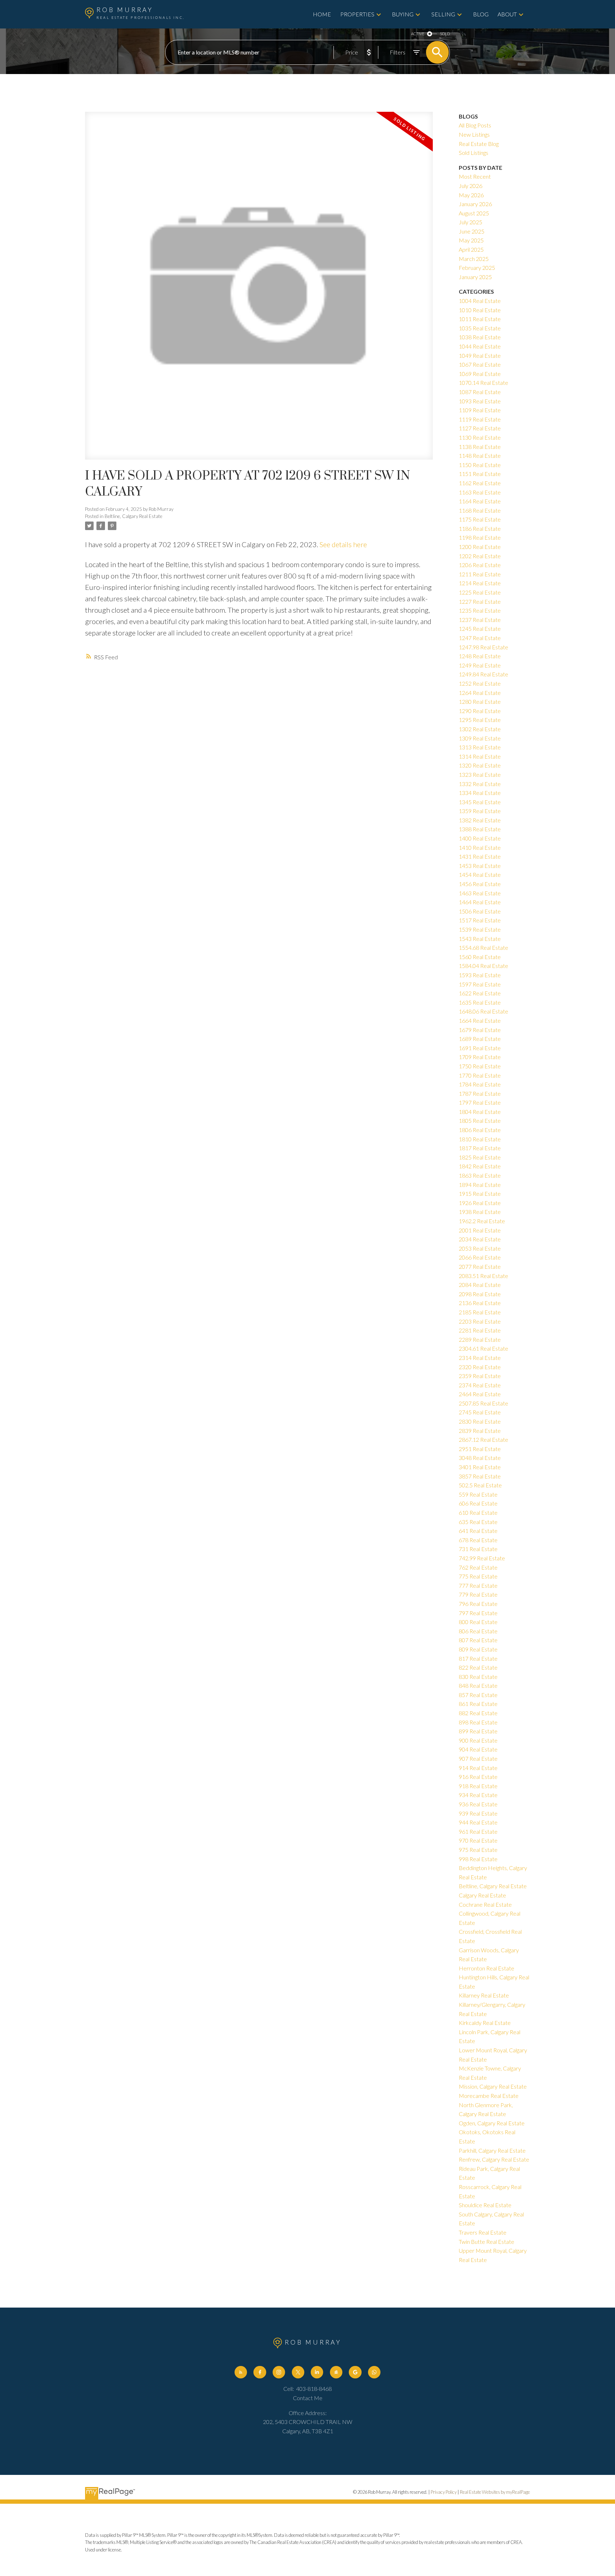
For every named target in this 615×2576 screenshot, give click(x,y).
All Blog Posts (475, 125)
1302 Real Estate (480, 729)
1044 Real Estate (480, 346)
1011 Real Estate (480, 319)
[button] (241, 2372)
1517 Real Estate (480, 920)
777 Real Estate (478, 1585)
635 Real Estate (478, 1522)
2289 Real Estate (480, 1339)
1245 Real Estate (480, 629)
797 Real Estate (478, 1613)
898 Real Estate (478, 1722)
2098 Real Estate (480, 1294)
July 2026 (471, 186)
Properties (357, 14)
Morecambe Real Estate (489, 2096)
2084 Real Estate (480, 1285)
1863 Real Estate (480, 1175)
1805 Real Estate (480, 1121)
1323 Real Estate (480, 774)
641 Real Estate (478, 1531)
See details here (343, 544)
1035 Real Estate (480, 328)
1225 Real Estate (480, 592)
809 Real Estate (478, 1649)
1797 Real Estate (480, 1102)
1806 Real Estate (480, 1130)
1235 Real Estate (480, 610)
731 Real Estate (478, 1549)
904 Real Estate (478, 1749)
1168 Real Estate (480, 510)
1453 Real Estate (480, 866)
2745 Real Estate (480, 1412)
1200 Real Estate (480, 547)
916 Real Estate (478, 1777)
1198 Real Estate (480, 537)
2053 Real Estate (480, 1248)
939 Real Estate (478, 1813)
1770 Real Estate (480, 1075)
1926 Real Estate (480, 1203)
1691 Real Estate (480, 1048)
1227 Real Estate (480, 601)
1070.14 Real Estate (483, 383)
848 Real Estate (478, 1685)
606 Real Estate (478, 1503)
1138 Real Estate (480, 447)
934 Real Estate (478, 1795)
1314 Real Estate (480, 756)
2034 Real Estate (480, 1239)
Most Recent (475, 176)
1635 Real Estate (480, 1002)
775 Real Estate (478, 1576)
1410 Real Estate (480, 847)
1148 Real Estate (480, 455)
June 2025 (472, 231)
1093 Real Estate (480, 401)
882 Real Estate (478, 1713)
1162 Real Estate (480, 483)
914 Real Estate (478, 1768)
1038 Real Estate (480, 337)
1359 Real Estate (480, 811)
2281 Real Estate (480, 1330)
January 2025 (475, 277)
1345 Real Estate (480, 802)
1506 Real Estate (480, 911)
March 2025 (474, 259)
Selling (443, 14)
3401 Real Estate (480, 1467)
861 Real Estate (478, 1704)
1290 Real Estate (480, 711)
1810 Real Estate (480, 1139)
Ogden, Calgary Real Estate (492, 2123)
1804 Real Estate (480, 1112)
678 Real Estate (478, 1540)
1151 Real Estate (480, 474)
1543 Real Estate (480, 939)
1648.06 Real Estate (483, 1011)
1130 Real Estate (480, 437)
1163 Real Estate (480, 492)
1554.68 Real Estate (483, 947)
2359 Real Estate (480, 1376)
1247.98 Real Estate (483, 647)
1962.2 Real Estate (482, 1221)
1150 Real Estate (480, 465)
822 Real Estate (478, 1667)
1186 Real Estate (480, 528)
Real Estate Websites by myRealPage (495, 2492)
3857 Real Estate (480, 1476)
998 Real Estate (478, 1859)
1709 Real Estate (480, 1057)
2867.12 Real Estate (483, 1439)
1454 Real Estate (480, 875)
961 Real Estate (478, 1831)
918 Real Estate (478, 1786)
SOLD (445, 34)
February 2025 (477, 268)
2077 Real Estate (480, 1266)
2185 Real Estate (480, 1312)
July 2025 (471, 222)
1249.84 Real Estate (483, 674)
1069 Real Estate (480, 374)
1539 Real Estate (480, 929)
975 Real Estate (478, 1850)
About (507, 14)
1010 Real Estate (480, 310)
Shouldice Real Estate (485, 2205)
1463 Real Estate (480, 893)
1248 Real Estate (480, 656)
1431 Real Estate (480, 856)
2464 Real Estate (480, 1394)
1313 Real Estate (480, 747)
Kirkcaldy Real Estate (485, 2023)
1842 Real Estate (480, 1166)
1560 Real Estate (480, 957)
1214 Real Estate (480, 583)
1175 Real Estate (480, 519)
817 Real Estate (478, 1658)
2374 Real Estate (480, 1385)
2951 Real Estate (480, 1449)
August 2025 (474, 213)
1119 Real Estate (480, 419)
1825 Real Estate (480, 1157)
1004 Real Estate (480, 301)
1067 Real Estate (480, 364)
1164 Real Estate (480, 501)
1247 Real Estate (480, 638)
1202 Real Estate (480, 556)
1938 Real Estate (480, 1212)
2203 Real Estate (480, 1321)
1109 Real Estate (480, 410)
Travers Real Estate (483, 2232)
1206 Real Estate (480, 565)
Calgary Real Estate (482, 1895)
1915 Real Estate (480, 1193)
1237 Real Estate (480, 620)
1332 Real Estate (480, 784)
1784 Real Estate (480, 1084)
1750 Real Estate (480, 1066)
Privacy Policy (444, 2492)
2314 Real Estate (480, 1358)
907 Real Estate (478, 1758)
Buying (403, 14)
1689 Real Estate (480, 1039)
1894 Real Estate (480, 1185)
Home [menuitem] (322, 14)
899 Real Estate (478, 1731)
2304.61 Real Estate (483, 1348)
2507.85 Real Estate (483, 1403)
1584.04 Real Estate (483, 966)
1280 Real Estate (480, 701)
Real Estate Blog (479, 144)
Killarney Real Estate (484, 1995)
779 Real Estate (478, 1594)
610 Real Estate (478, 1512)
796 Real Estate (478, 1604)
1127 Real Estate (480, 428)
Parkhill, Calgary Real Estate (492, 2150)
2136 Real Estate (480, 1303)
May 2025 (471, 240)
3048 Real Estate (480, 1458)
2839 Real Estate (480, 1431)
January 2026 (475, 204)
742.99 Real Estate (482, 1558)
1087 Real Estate (480, 392)
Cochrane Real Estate (485, 1904)
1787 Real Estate (480, 1093)
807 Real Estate (478, 1640)
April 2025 (471, 249)
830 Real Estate (478, 1677)
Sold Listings (474, 153)
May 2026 (471, 195)
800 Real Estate (478, 1622)
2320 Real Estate (480, 1367)
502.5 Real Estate (480, 1485)
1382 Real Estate (480, 820)
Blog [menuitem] (481, 14)
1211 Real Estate (480, 574)
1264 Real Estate (480, 693)
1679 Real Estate (480, 1030)
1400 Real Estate (480, 838)
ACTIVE (418, 34)
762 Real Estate (478, 1567)
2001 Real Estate (480, 1230)
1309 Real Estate (480, 738)
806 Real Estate (478, 1631)
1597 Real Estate (480, 984)
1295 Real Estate (480, 720)
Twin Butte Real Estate (487, 2242)
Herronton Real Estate (487, 1968)
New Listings (474, 134)
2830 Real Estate (480, 1421)
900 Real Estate (478, 1740)
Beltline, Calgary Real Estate (133, 516)
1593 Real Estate (480, 975)
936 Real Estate (478, 1804)
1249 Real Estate (480, 665)
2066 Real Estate (480, 1257)
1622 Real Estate (480, 993)
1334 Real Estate (480, 793)
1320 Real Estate (480, 765)
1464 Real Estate (480, 902)
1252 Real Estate (480, 683)
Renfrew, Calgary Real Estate (494, 2159)
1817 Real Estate (480, 1148)
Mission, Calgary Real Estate (493, 2086)
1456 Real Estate (480, 884)
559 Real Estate (478, 1494)
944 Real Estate (478, 1822)
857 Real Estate (478, 1695)
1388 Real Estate (480, 829)
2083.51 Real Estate (483, 1276)
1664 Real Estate (480, 1020)
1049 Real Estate (480, 355)
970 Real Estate (478, 1840)
